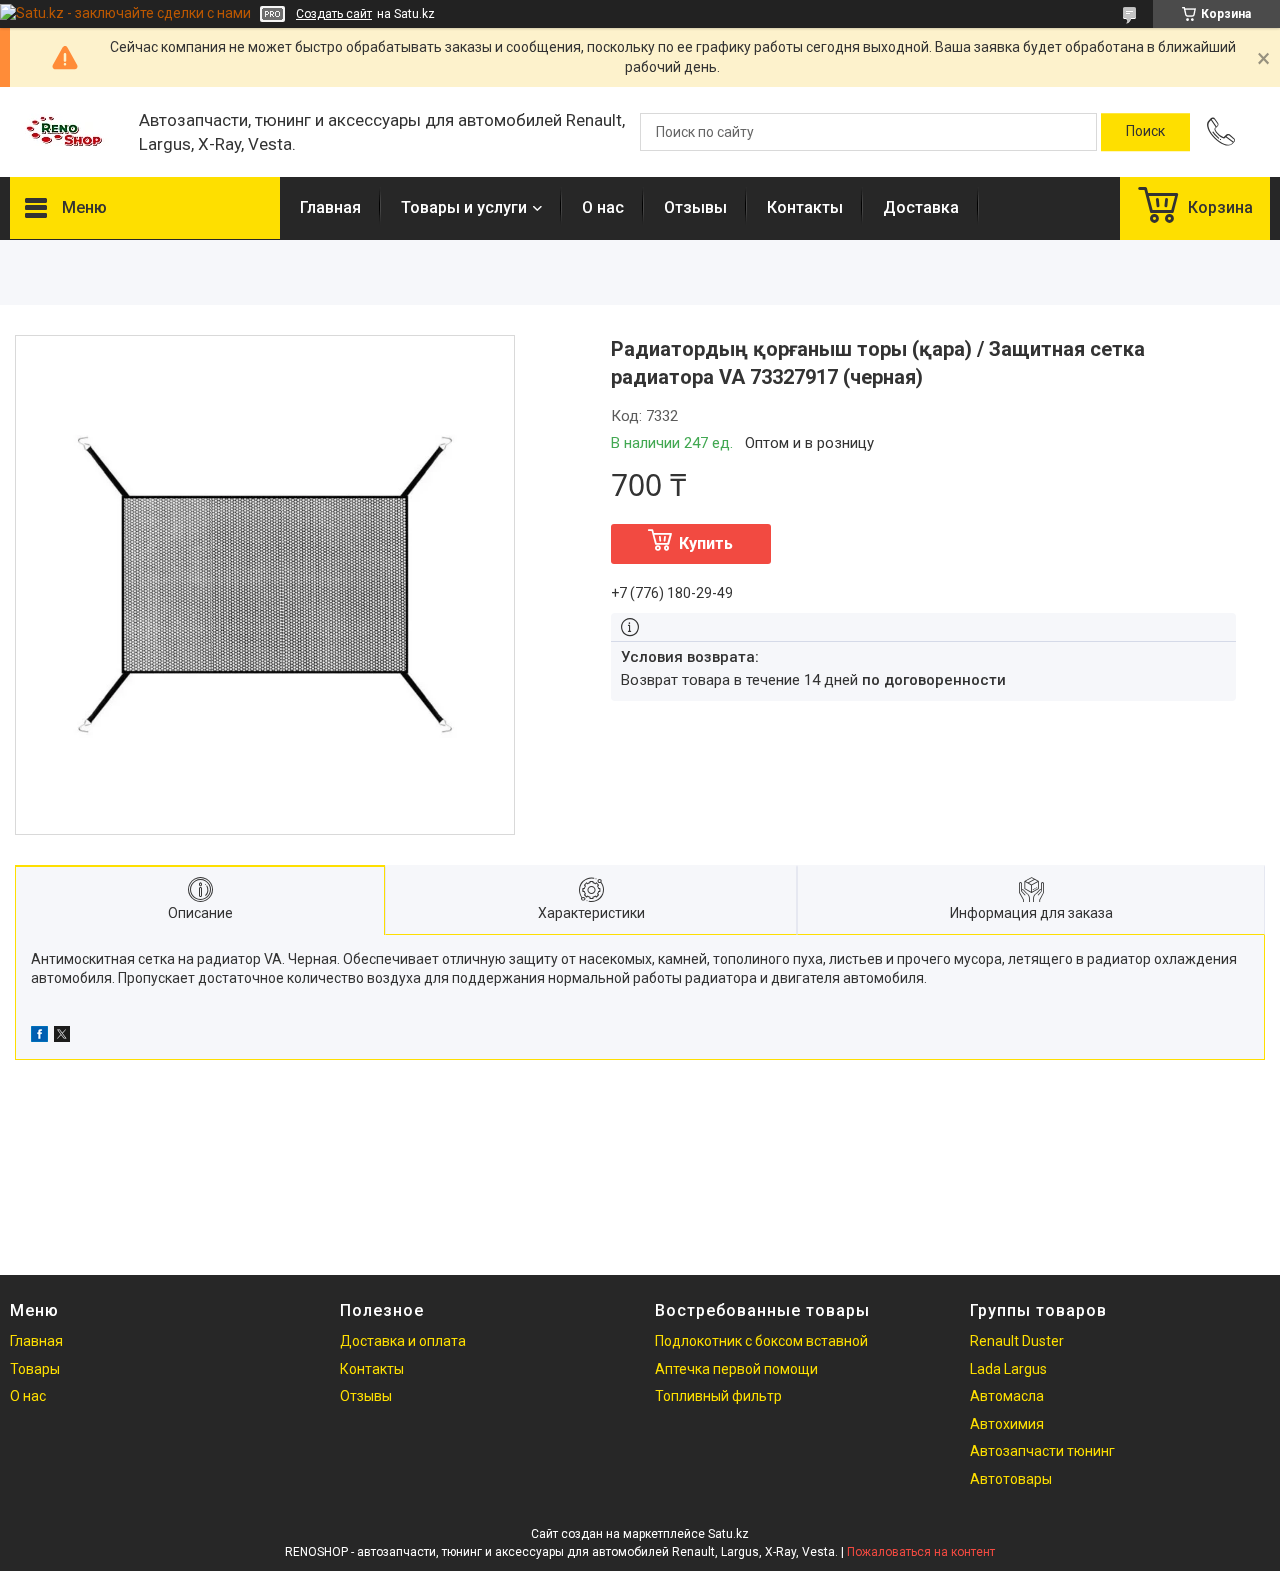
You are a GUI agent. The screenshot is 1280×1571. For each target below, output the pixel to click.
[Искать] (1145, 132)
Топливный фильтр (718, 1396)
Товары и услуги (464, 207)
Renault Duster (1017, 1341)
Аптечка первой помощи (736, 1369)
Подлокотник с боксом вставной (761, 1341)
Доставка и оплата (403, 1341)
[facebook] (39, 1037)
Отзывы (695, 207)
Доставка (921, 207)
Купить (706, 543)
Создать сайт (334, 14)
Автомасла (1007, 1396)
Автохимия (1007, 1424)
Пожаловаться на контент (921, 1552)
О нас (603, 207)
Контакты (805, 207)
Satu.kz (728, 1534)
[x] (62, 1037)
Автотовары (1011, 1479)
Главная (330, 207)
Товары (35, 1369)
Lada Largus (1008, 1369)
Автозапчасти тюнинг (1042, 1451)
